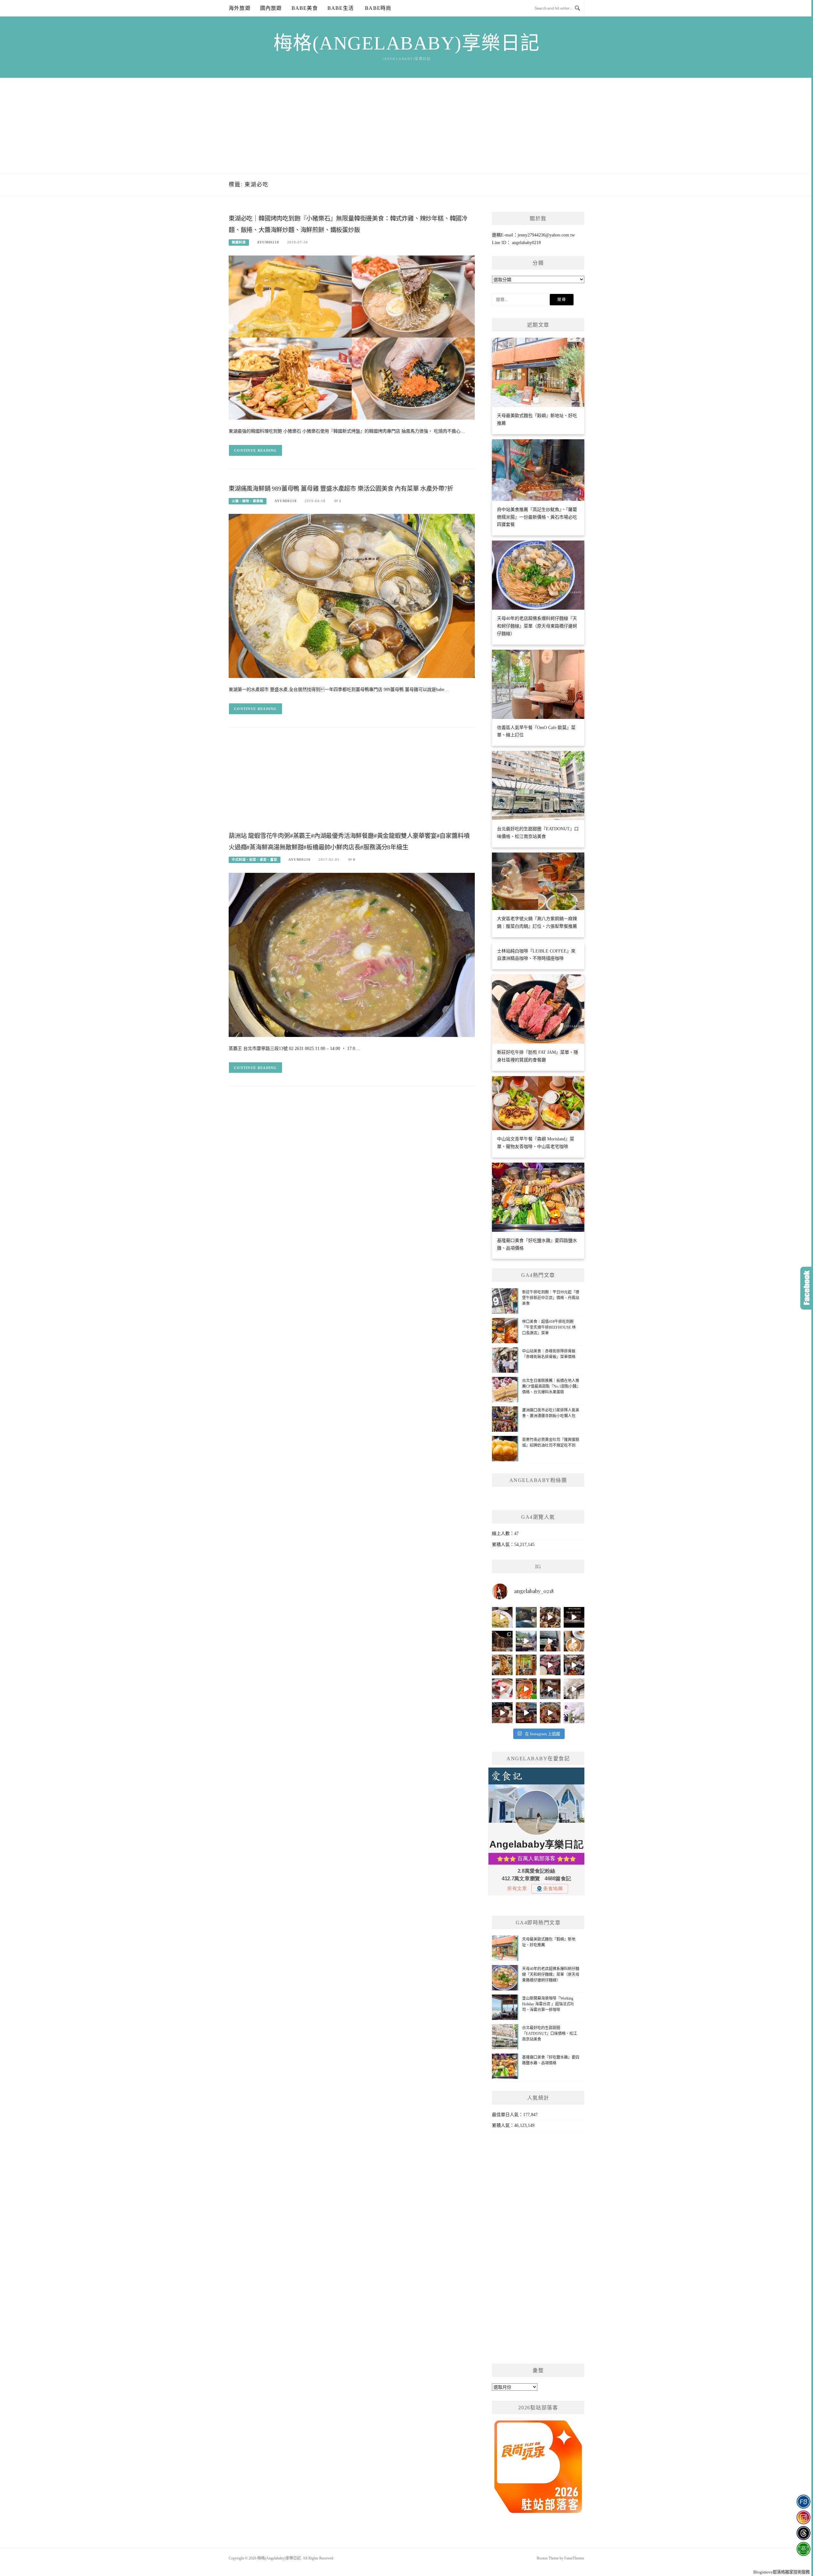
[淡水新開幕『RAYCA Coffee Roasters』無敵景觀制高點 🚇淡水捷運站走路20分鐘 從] (526, 1641)
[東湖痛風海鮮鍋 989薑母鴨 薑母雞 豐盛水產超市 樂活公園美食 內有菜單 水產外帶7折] (352, 596)
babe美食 (305, 8)
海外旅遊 (240, 8)
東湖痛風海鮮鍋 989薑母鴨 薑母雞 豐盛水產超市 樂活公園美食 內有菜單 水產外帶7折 (341, 489)
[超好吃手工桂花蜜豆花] (550, 1689)
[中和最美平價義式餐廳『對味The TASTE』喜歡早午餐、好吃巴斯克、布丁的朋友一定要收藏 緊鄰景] (574, 1641)
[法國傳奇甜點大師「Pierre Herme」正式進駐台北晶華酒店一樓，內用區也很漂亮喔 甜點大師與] (502, 1689)
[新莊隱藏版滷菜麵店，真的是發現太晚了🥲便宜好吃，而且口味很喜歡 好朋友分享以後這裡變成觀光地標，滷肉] (502, 1665)
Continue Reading (255, 450)
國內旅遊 (271, 8)
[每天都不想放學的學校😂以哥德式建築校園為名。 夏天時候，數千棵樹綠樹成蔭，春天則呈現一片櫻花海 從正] (574, 1713)
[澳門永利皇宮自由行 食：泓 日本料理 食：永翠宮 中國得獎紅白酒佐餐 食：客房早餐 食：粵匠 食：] (574, 1617)
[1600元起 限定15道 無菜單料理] (526, 1713)
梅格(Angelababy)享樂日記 (407, 43)
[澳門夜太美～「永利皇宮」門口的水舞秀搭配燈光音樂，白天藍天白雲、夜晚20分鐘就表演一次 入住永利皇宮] (502, 1641)
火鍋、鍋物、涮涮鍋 (248, 501)
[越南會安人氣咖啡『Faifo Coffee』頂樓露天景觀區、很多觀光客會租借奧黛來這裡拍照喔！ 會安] (526, 1665)
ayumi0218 (268, 242)
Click (807, 1288)
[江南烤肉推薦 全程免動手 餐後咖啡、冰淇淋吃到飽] (502, 1713)
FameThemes (574, 2558)
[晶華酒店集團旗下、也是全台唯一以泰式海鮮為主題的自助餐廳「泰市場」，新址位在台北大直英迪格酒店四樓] (526, 1689)
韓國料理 (239, 242)
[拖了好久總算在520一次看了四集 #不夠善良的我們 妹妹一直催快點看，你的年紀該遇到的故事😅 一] (526, 1617)
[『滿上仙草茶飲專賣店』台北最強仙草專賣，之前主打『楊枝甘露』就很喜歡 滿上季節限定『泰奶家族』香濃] (550, 1641)
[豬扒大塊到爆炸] (502, 1617)
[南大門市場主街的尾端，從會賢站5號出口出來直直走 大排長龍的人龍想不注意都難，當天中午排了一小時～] (574, 1665)
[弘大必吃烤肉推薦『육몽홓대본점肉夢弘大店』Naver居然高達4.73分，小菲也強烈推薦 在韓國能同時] (550, 1665)
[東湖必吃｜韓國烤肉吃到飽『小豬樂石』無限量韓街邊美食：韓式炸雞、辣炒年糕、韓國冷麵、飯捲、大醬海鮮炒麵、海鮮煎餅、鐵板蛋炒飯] (352, 337)
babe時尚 (377, 8)
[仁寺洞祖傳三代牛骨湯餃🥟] (574, 1689)
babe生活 (341, 8)
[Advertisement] (406, 125)
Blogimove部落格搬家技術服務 (782, 2572)
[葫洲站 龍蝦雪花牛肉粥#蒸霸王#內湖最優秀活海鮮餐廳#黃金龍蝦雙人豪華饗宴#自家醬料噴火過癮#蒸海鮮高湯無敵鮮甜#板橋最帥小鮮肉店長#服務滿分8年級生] (352, 955)
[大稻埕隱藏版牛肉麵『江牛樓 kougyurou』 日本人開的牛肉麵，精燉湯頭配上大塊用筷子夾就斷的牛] (550, 1713)
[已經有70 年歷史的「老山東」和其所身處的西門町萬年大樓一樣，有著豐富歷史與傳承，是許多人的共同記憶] (550, 1617)
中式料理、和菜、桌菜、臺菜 (255, 860)
